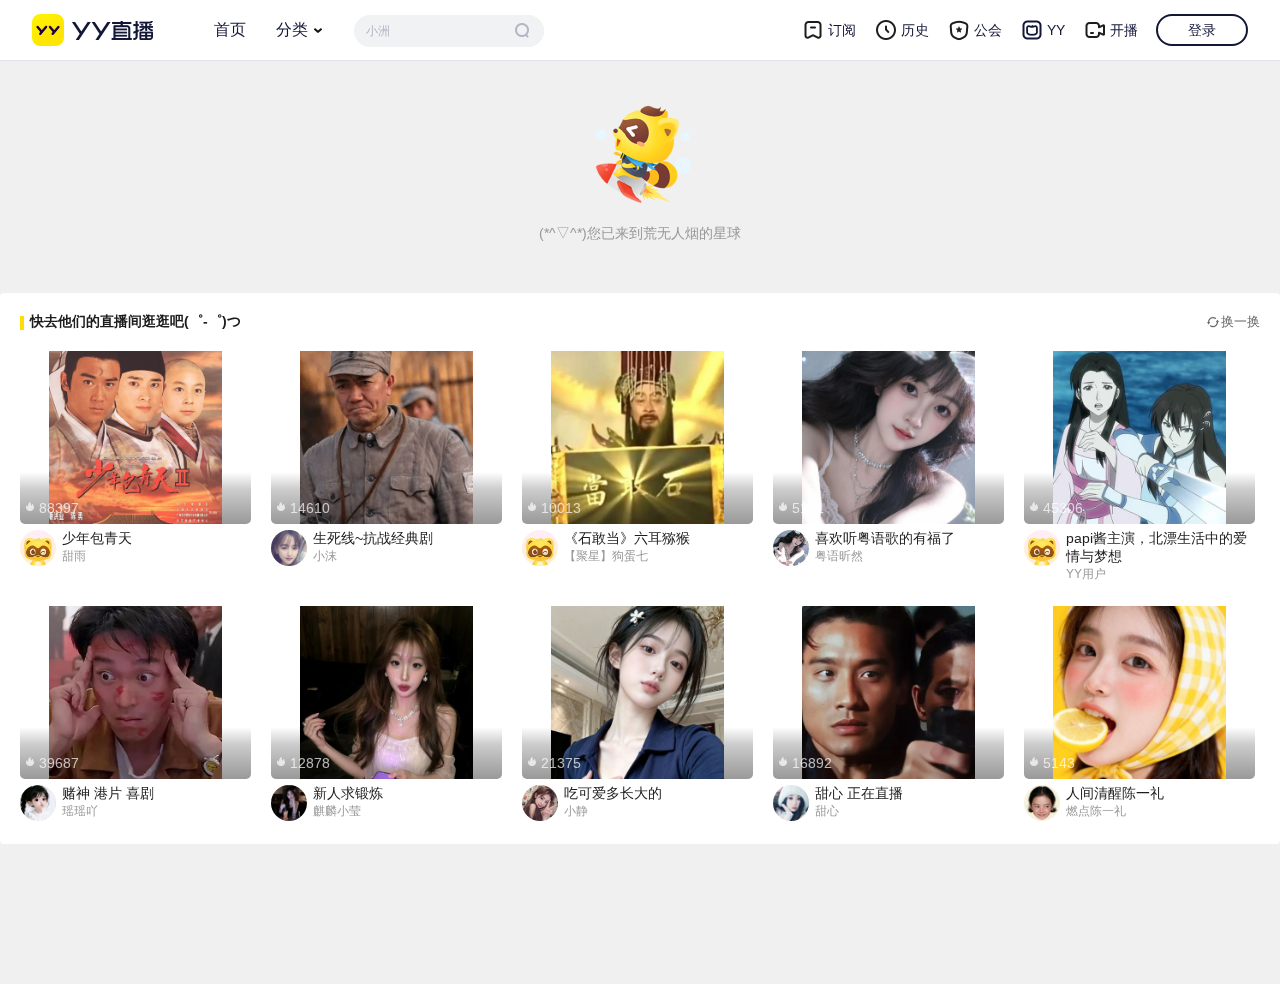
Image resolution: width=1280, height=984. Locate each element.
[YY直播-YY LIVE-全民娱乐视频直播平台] (92, 30)
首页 (230, 29)
